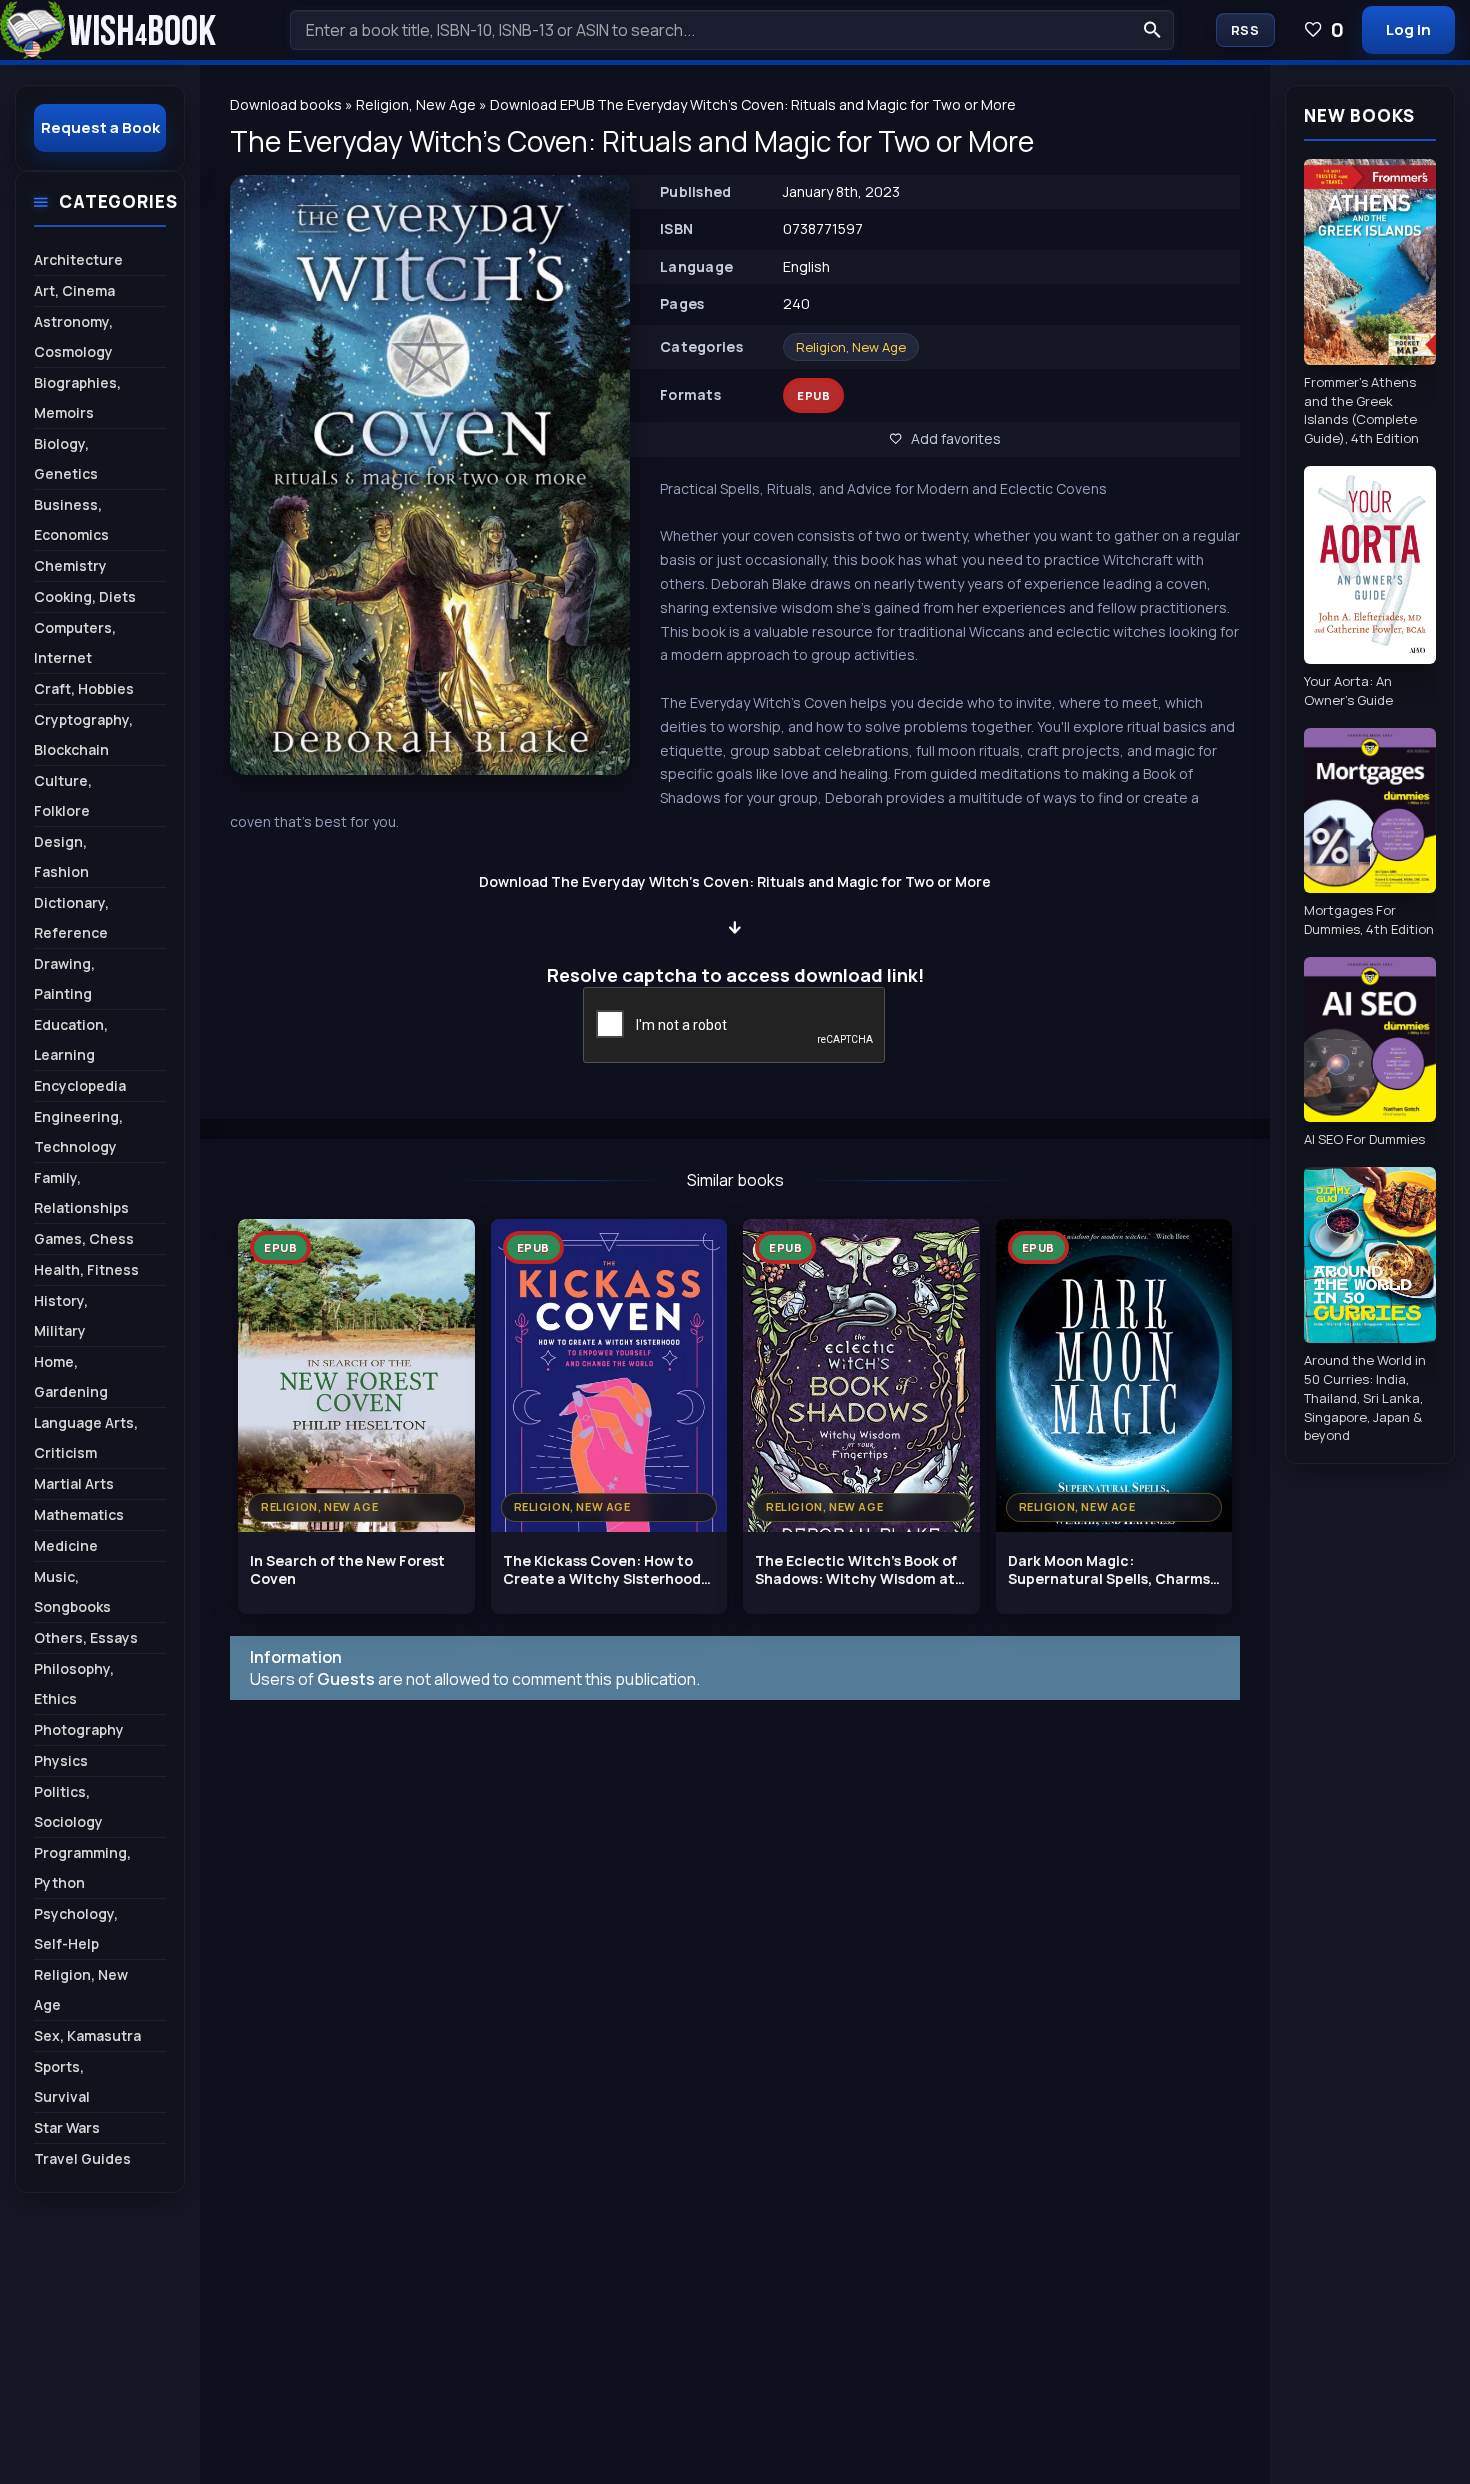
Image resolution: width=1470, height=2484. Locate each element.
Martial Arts (74, 1483)
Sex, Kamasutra (87, 2035)
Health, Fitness (86, 1269)
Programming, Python (82, 1867)
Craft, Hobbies (84, 688)
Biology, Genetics (66, 458)
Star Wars (67, 2127)
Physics (61, 1760)
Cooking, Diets (85, 596)
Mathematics (79, 1514)
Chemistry (70, 565)
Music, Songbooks (72, 1591)
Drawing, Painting (64, 978)
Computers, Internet (75, 642)
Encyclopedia (80, 1085)
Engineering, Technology (78, 1131)
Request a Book (100, 127)
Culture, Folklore (63, 795)
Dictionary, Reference (71, 917)
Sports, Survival (62, 2081)
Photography (79, 1729)
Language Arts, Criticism (86, 1437)
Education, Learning (71, 1039)
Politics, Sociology (68, 1806)
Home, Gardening (71, 1376)
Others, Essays (86, 1637)
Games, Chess (84, 1238)
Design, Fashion (61, 856)
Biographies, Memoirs (77, 397)
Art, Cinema (74, 290)
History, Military (61, 1315)
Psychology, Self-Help (76, 1928)
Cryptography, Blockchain (83, 734)
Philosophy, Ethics (74, 1683)
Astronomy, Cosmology (73, 336)
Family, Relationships (81, 1192)
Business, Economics (71, 519)
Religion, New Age (851, 347)
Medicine (66, 1545)
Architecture (78, 259)
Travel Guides (82, 2158)
